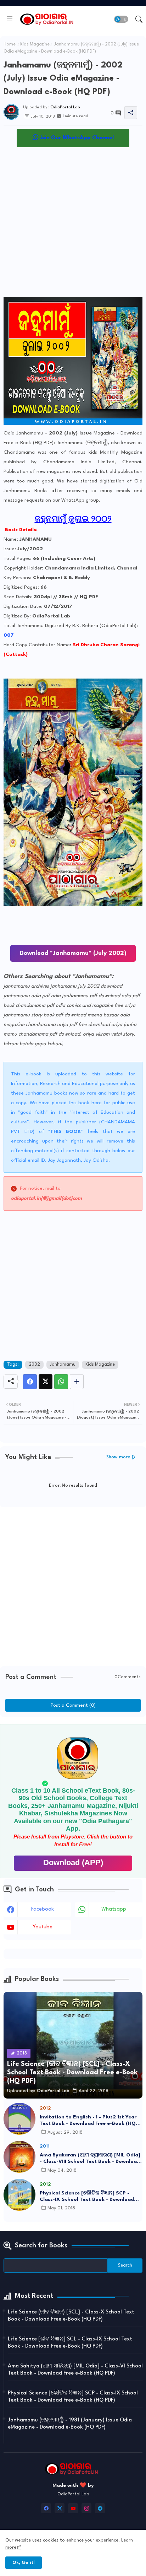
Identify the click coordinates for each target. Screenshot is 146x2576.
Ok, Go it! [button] (24, 2563)
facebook (43, 1909)
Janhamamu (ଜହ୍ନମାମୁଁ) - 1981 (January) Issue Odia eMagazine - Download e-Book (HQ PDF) (70, 2424)
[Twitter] (46, 1382)
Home (10, 44)
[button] (121, 19)
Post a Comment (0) (73, 1705)
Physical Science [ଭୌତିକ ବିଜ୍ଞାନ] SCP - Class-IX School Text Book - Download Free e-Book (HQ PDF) (87, 2197)
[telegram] (100, 2508)
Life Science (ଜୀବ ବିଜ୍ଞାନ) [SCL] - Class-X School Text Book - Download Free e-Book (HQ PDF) (71, 2316)
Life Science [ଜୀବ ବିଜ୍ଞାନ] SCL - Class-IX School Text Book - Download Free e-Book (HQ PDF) (70, 2343)
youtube (43, 1927)
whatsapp (114, 1909)
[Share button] (77, 1382)
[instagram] (86, 2508)
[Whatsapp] (61, 1382)
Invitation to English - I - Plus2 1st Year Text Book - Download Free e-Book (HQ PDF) (88, 2121)
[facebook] (46, 2508)
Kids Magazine (35, 44)
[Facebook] (30, 1382)
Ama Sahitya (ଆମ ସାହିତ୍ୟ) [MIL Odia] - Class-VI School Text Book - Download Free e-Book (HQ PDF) (75, 2370)
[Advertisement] (73, 224)
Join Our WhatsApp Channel (76, 138)
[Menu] (10, 19)
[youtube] (73, 2508)
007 (9, 635)
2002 (34, 1365)
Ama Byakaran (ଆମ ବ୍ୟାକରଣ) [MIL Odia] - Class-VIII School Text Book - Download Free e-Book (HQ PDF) (90, 2159)
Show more (118, 1457)
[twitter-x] (60, 2508)
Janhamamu (63, 1365)
